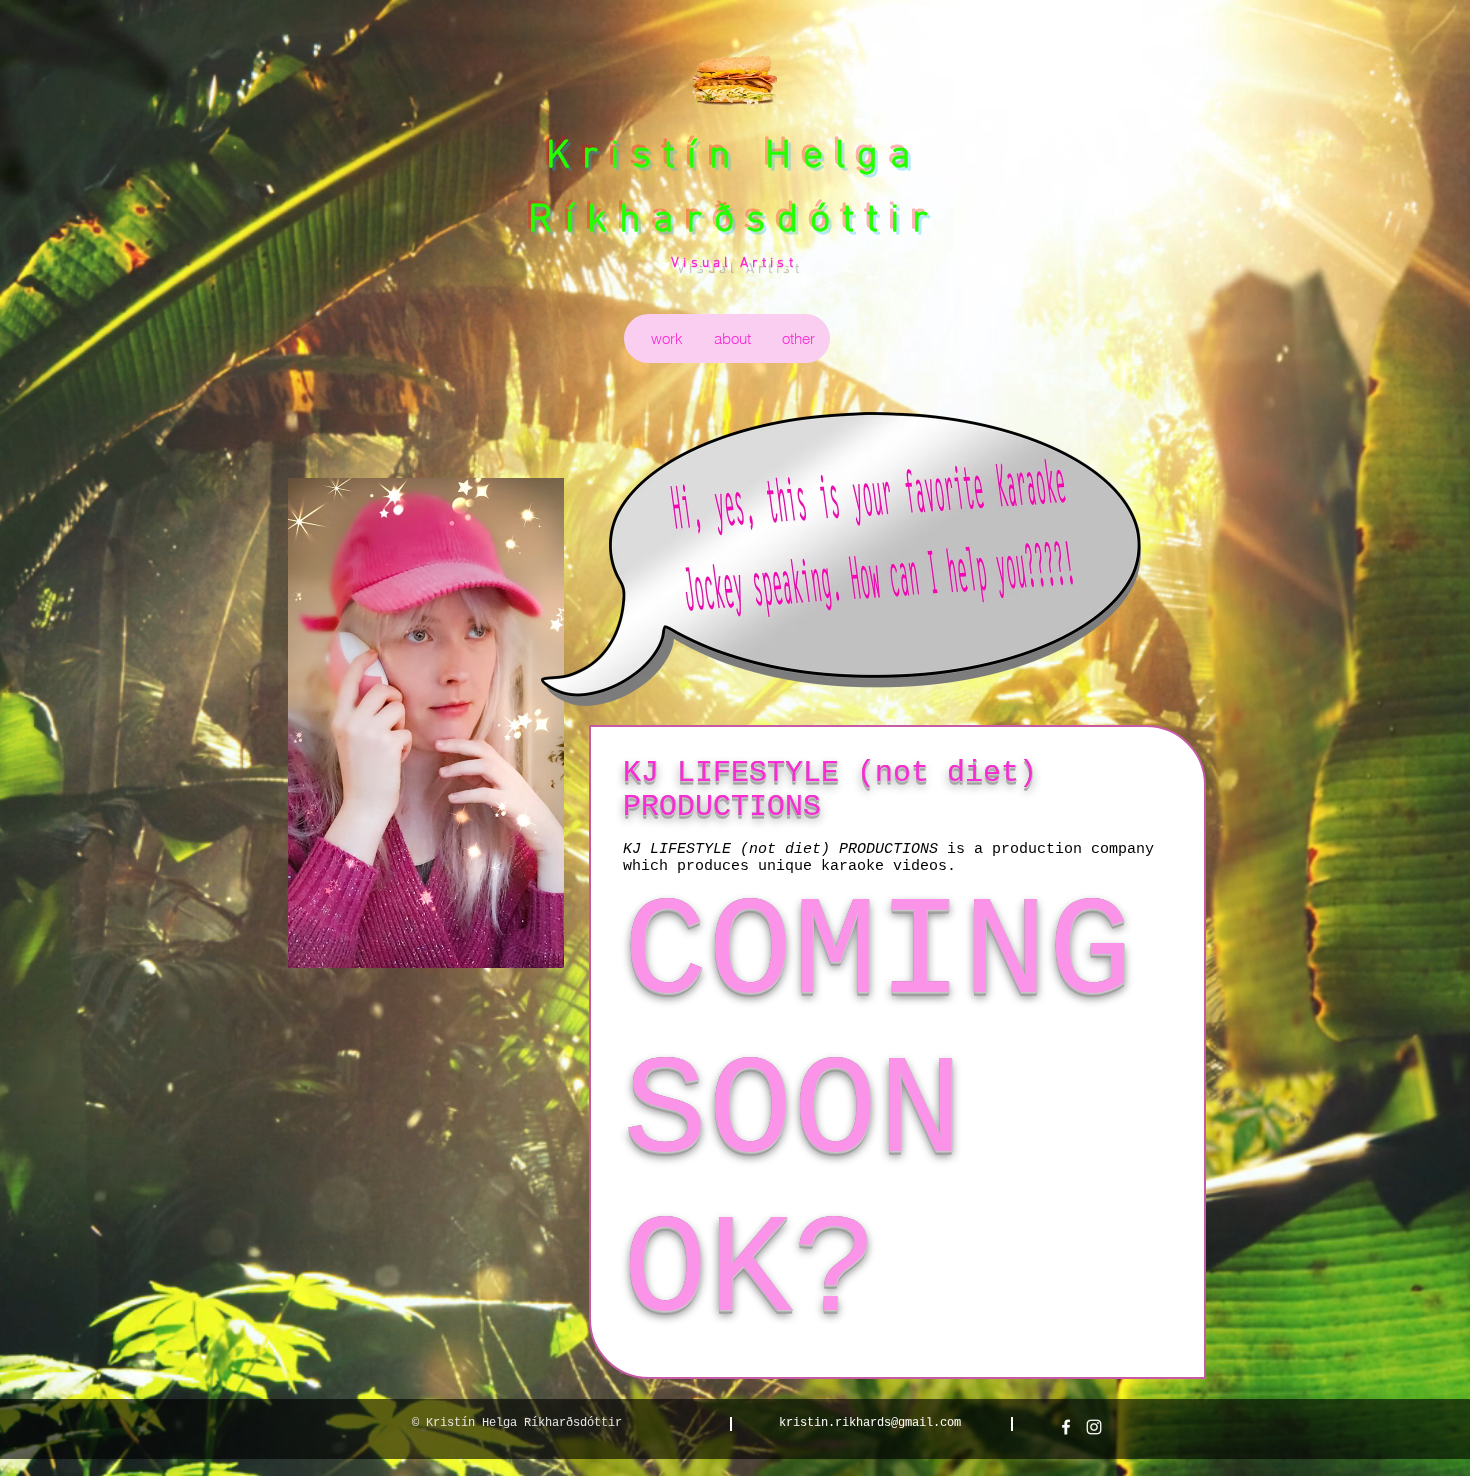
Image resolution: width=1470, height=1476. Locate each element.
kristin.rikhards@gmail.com (870, 1423)
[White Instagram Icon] (1094, 1427)
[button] (666, 338)
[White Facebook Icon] (1066, 1427)
